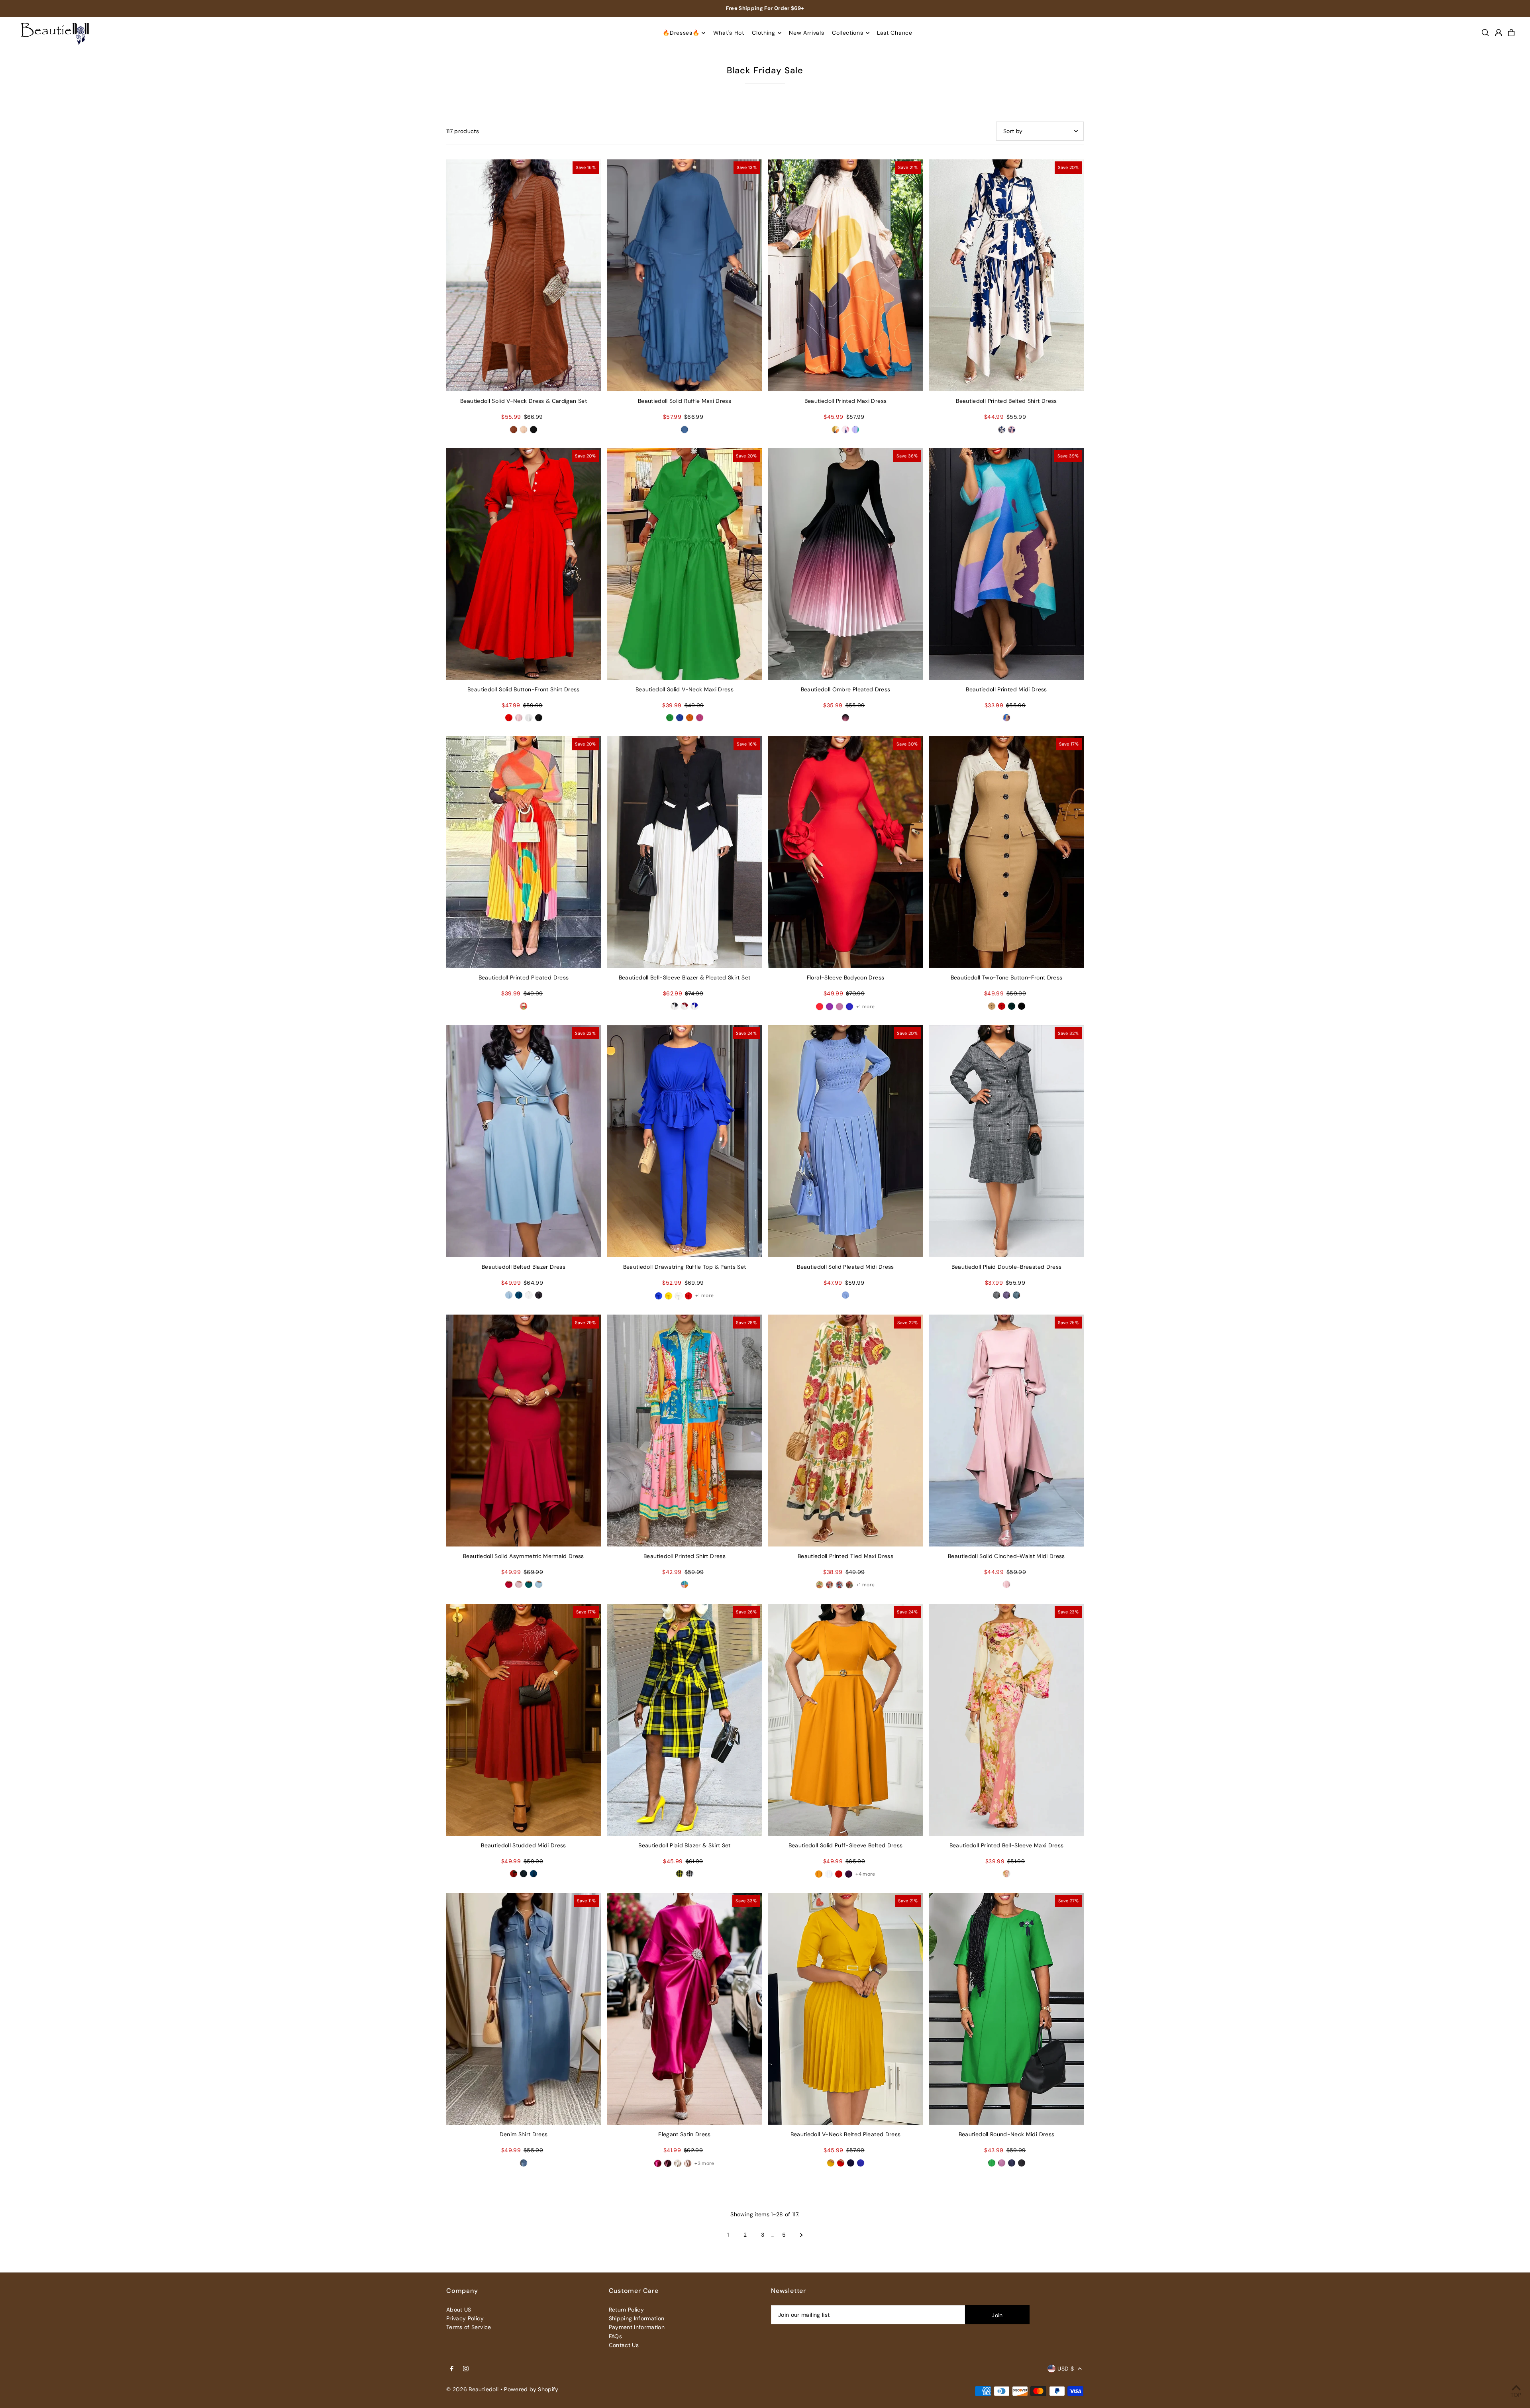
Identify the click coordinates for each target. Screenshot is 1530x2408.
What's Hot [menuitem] (729, 33)
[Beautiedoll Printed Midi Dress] (1006, 564)
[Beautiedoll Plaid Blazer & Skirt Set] (685, 1720)
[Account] (1499, 33)
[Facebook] (452, 2369)
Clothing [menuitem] (764, 33)
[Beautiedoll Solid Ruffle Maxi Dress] (685, 275)
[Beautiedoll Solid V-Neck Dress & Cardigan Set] (524, 275)
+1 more (865, 1007)
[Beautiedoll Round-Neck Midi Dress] (1006, 2009)
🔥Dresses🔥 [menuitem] (681, 33)
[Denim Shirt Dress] (524, 2009)
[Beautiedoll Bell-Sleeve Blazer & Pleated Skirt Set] (685, 852)
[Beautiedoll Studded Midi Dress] (524, 1720)
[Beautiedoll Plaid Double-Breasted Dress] (1006, 1141)
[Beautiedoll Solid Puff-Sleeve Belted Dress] (845, 1720)
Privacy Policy (465, 2318)
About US (459, 2310)
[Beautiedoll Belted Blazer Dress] (524, 1141)
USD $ (1066, 2369)
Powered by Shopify (531, 2389)
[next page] (801, 2235)
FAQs (615, 2336)
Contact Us (624, 2345)
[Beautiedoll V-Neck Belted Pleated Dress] (845, 2009)
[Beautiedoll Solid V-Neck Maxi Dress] (685, 564)
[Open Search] (1485, 33)
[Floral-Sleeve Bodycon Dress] (845, 852)
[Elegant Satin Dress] (685, 2009)
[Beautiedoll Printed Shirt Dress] (685, 1431)
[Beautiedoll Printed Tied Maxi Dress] (845, 1431)
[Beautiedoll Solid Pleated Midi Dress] (845, 1141)
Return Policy (627, 2310)
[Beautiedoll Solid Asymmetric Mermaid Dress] (524, 1431)
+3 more (704, 2163)
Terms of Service (469, 2327)
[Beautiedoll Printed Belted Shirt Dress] (1006, 275)
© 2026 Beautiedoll (472, 2389)
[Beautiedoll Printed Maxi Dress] (845, 275)
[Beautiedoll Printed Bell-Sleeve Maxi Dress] (1006, 1720)
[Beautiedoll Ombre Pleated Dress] (845, 564)
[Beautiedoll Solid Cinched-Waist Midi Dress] (1006, 1431)
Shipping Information (637, 2318)
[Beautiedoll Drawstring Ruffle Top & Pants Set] (685, 1141)
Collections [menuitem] (848, 33)
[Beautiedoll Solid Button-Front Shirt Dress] (524, 564)
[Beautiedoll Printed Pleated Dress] (524, 852)
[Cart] (1511, 33)
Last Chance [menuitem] (895, 33)
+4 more (865, 1874)
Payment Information (637, 2327)
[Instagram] (466, 2369)
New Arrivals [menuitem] (806, 33)
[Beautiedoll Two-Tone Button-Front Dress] (1006, 852)
